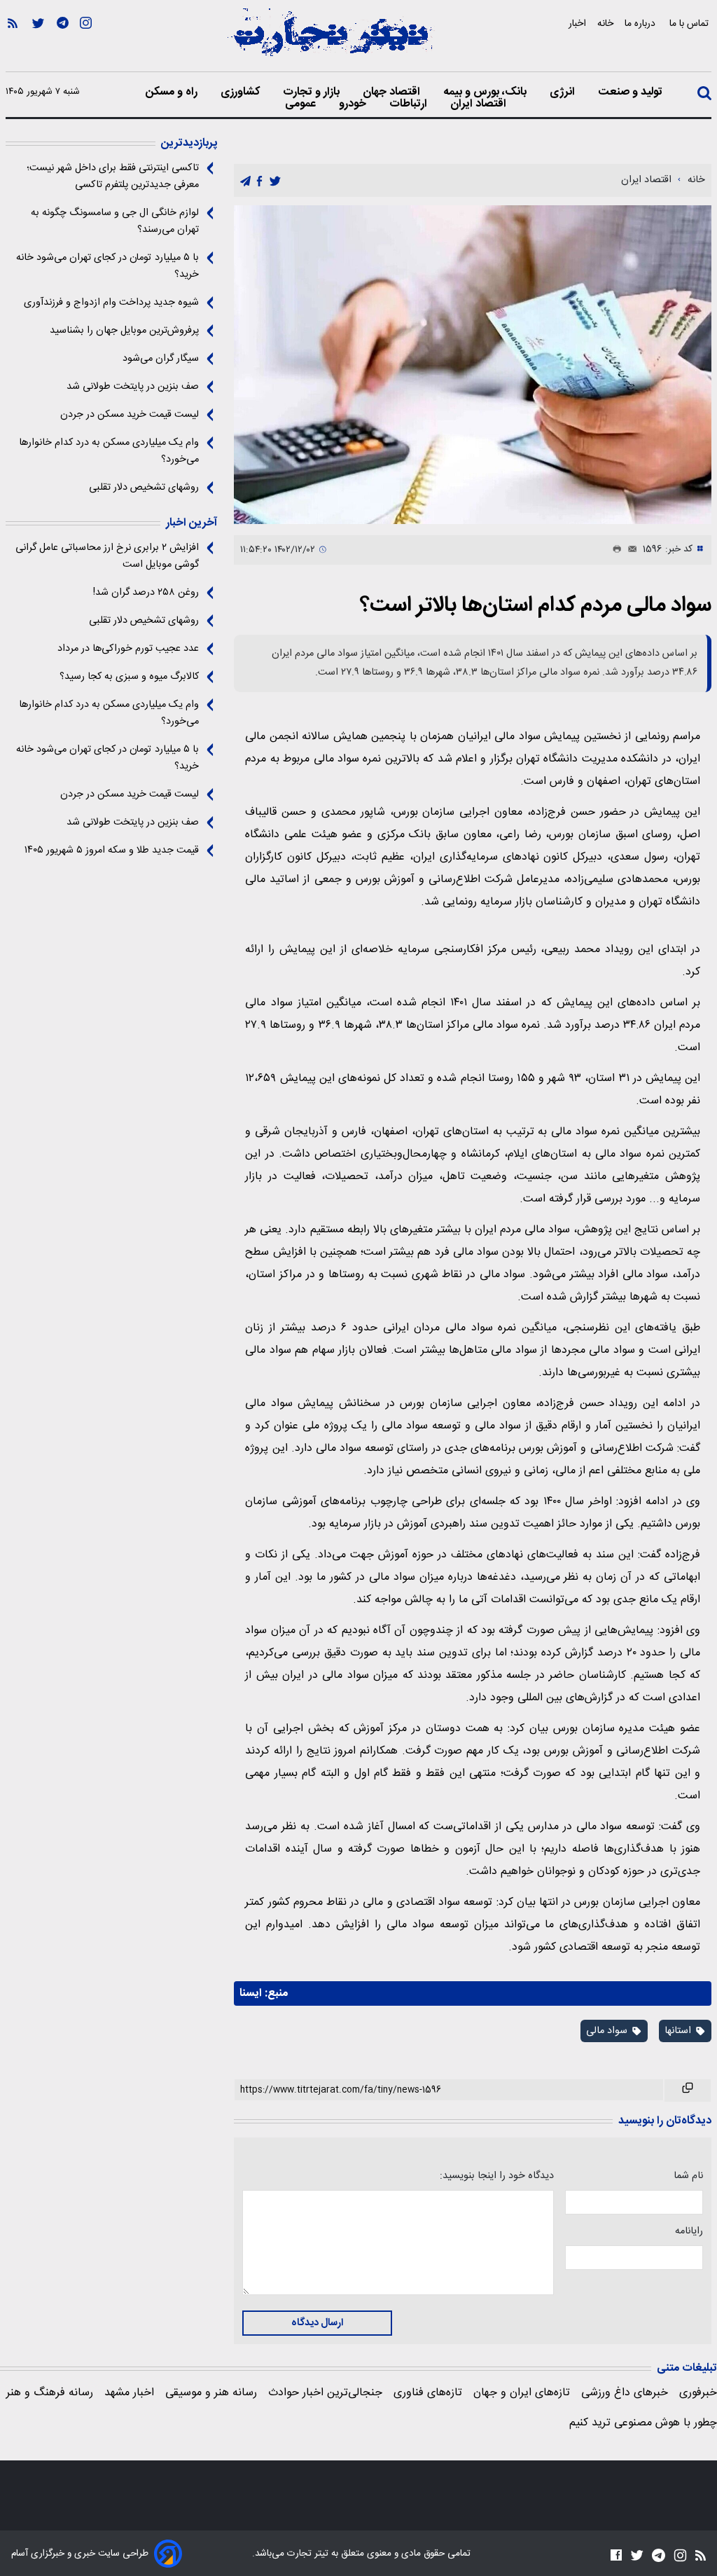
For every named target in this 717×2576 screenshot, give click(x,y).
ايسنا (251, 1993)
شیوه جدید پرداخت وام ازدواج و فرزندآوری (111, 303)
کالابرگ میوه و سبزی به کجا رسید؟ (129, 677)
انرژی (564, 92)
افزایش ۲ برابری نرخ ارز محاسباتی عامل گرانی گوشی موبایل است (107, 556)
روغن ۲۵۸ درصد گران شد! (146, 593)
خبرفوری (698, 2393)
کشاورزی (242, 92)
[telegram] (245, 181)
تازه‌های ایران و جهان (522, 2393)
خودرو (354, 104)
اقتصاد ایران (480, 104)
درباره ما (641, 23)
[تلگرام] (63, 43)
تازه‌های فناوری (428, 2393)
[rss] (13, 43)
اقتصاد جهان (393, 92)
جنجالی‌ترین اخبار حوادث (325, 2393)
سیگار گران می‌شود (161, 359)
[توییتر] (38, 43)
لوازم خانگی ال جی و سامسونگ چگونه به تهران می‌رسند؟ (115, 221)
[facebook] (259, 181)
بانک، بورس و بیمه (486, 92)
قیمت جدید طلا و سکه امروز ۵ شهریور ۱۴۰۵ (112, 850)
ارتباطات (410, 104)
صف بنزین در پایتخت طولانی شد (133, 387)
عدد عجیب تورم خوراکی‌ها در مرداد (128, 649)
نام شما (688, 2176)
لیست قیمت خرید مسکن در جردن (130, 415)
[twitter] (275, 181)
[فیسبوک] (616, 2555)
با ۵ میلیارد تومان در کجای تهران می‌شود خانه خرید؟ (107, 266)
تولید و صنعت (632, 92)
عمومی (302, 104)
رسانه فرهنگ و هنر (50, 2393)
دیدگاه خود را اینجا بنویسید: (496, 2176)
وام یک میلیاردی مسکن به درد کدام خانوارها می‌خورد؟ (109, 451)
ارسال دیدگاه (317, 2323)
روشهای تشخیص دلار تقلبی (144, 488)
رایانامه (689, 2231)
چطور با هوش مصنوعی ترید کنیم (643, 2423)
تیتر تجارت (306, 2554)
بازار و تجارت (313, 92)
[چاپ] (614, 550)
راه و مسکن (173, 92)
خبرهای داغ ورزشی (625, 2393)
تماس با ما (690, 23)
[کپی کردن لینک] (688, 2091)
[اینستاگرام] (86, 43)
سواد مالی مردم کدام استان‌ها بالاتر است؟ (536, 606)
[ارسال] (629, 550)
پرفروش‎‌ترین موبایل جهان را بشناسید (124, 331)
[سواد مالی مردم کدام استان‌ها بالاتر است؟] (473, 364)
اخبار (577, 23)
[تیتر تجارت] (330, 40)
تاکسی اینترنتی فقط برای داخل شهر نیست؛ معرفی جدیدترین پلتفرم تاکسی (113, 177)
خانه (605, 23)
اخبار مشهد (129, 2393)
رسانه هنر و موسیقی (211, 2393)
